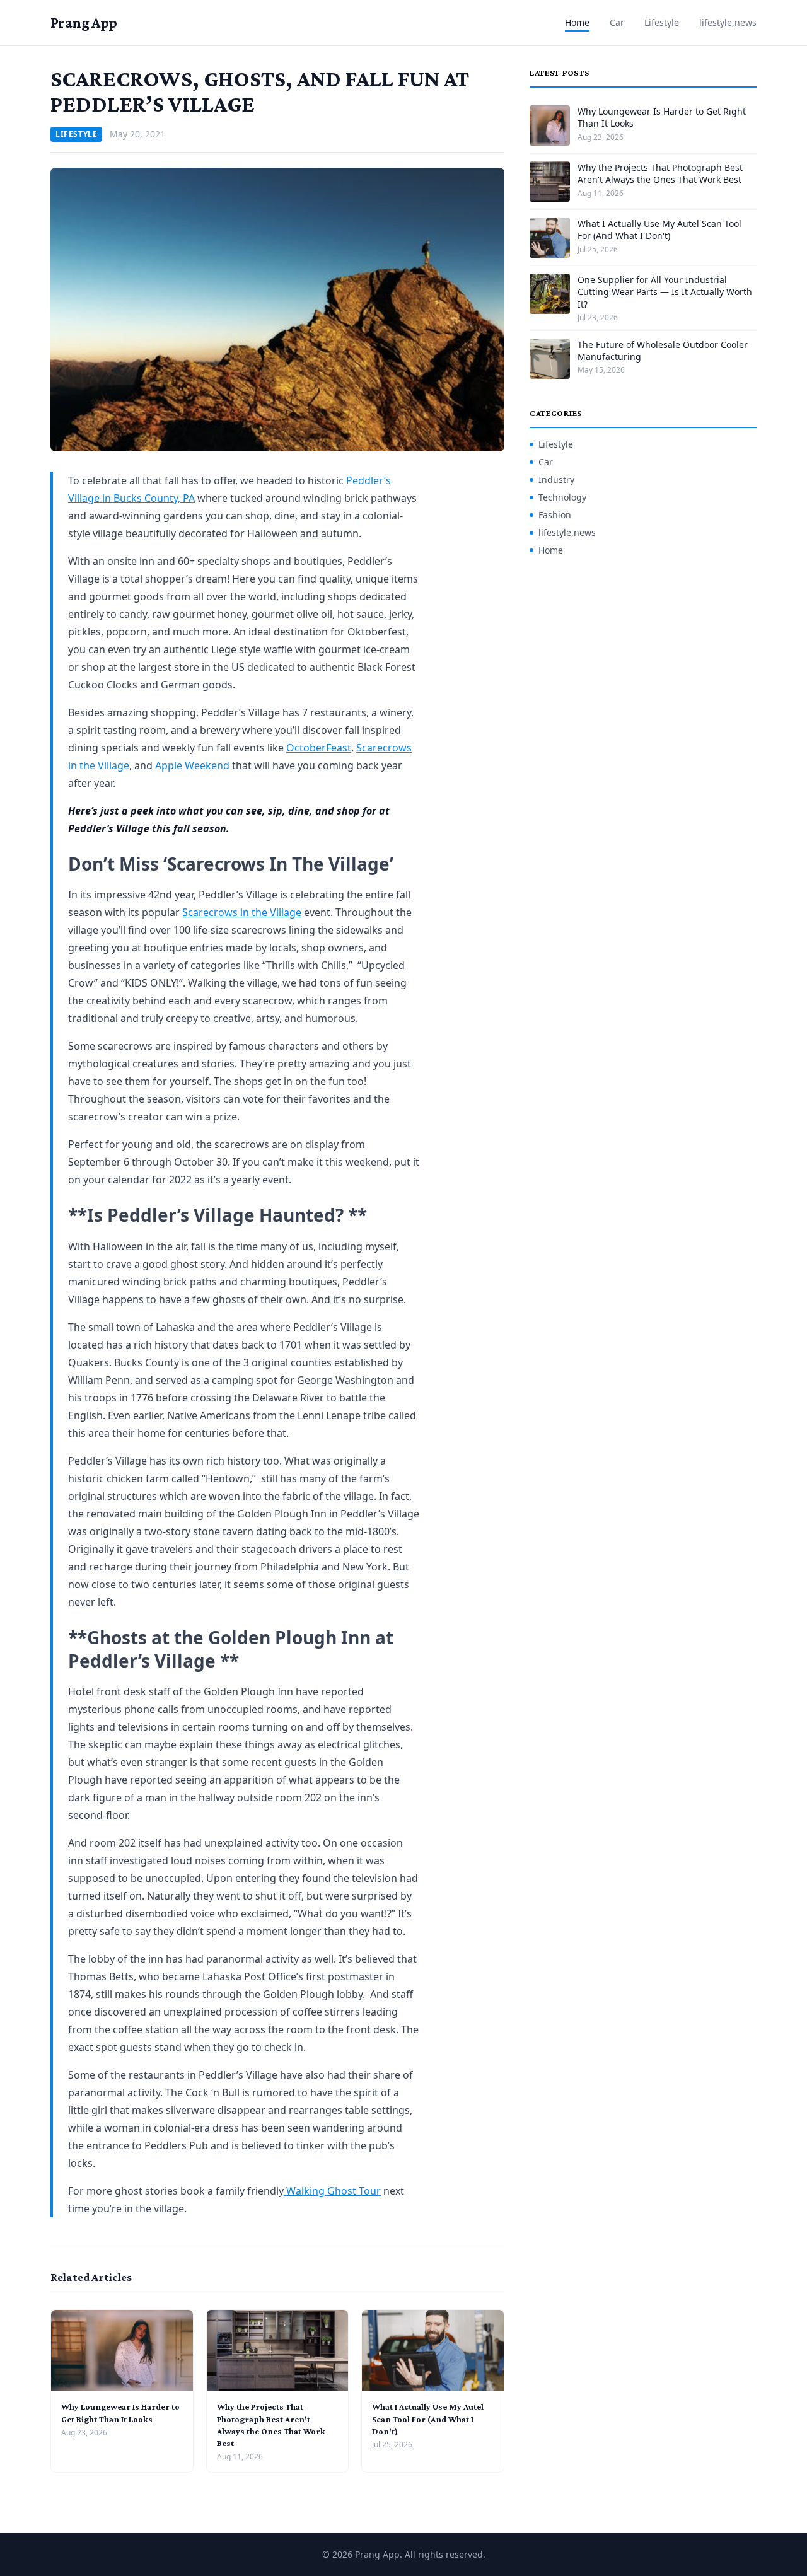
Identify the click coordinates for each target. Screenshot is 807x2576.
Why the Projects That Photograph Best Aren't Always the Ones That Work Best (660, 173)
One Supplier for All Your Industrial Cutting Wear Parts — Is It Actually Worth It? (665, 292)
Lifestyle (662, 22)
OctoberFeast (319, 748)
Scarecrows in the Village (242, 912)
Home (577, 22)
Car (617, 22)
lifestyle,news (728, 22)
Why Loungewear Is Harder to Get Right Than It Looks (662, 117)
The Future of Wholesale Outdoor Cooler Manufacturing (663, 351)
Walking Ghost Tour (332, 2191)
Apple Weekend (192, 765)
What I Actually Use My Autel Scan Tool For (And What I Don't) (428, 2419)
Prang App (84, 22)
